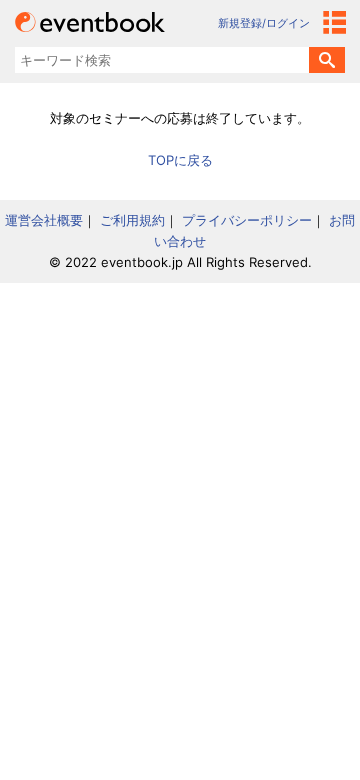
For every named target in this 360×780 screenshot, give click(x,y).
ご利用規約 (132, 220)
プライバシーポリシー (247, 220)
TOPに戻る (180, 160)
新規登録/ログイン (264, 23)
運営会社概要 (44, 220)
